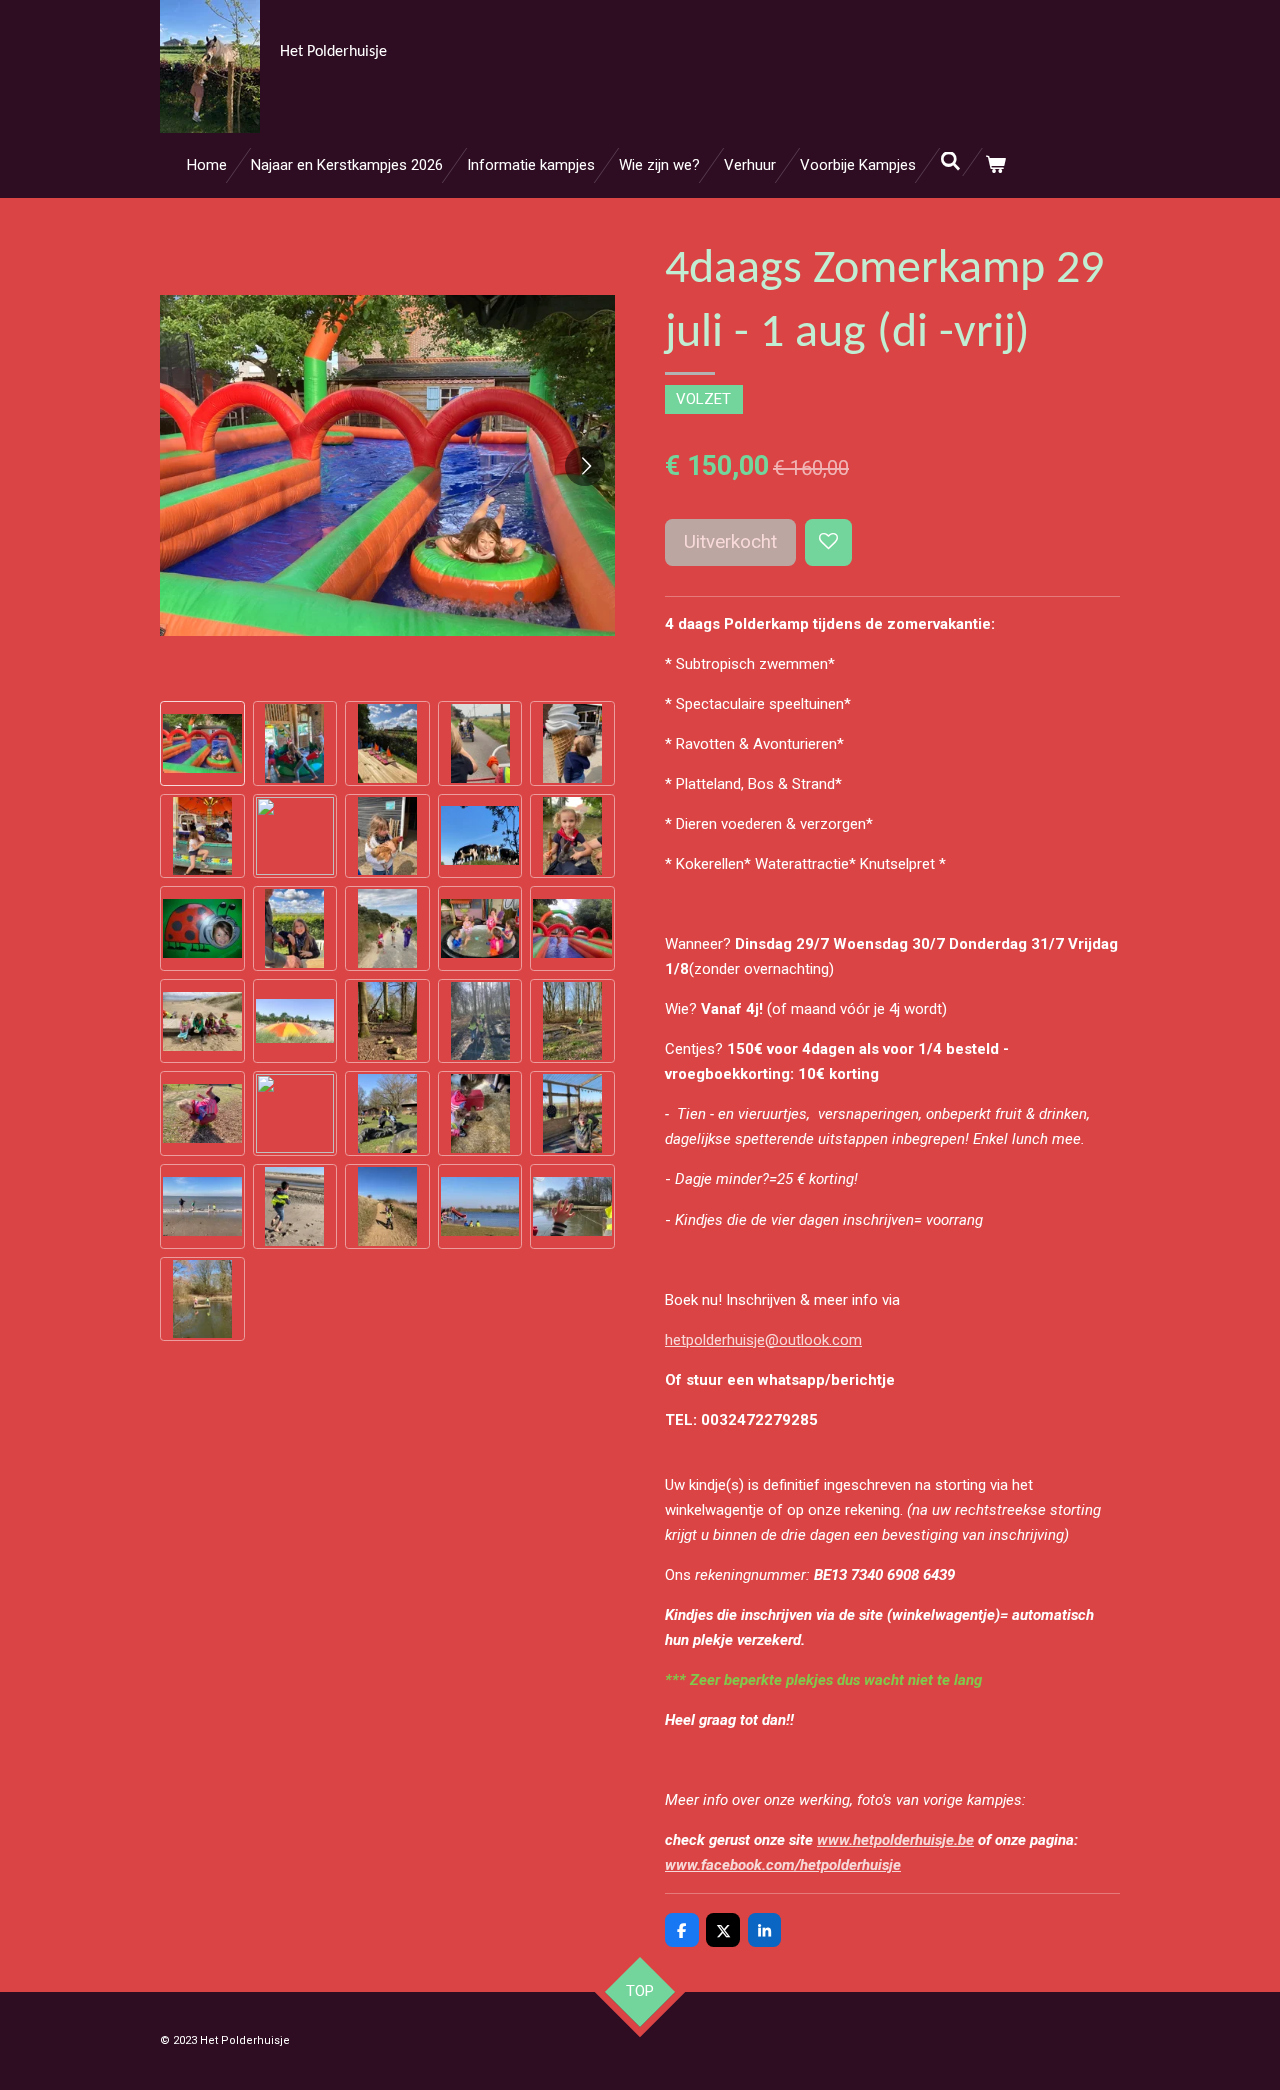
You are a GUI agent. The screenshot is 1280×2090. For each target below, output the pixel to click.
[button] (202, 743)
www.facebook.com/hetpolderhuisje (783, 1865)
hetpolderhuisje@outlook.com (763, 1340)
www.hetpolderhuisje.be (895, 1840)
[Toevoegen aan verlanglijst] (828, 542)
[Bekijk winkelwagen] (995, 165)
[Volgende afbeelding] (585, 466)
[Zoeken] (950, 162)
